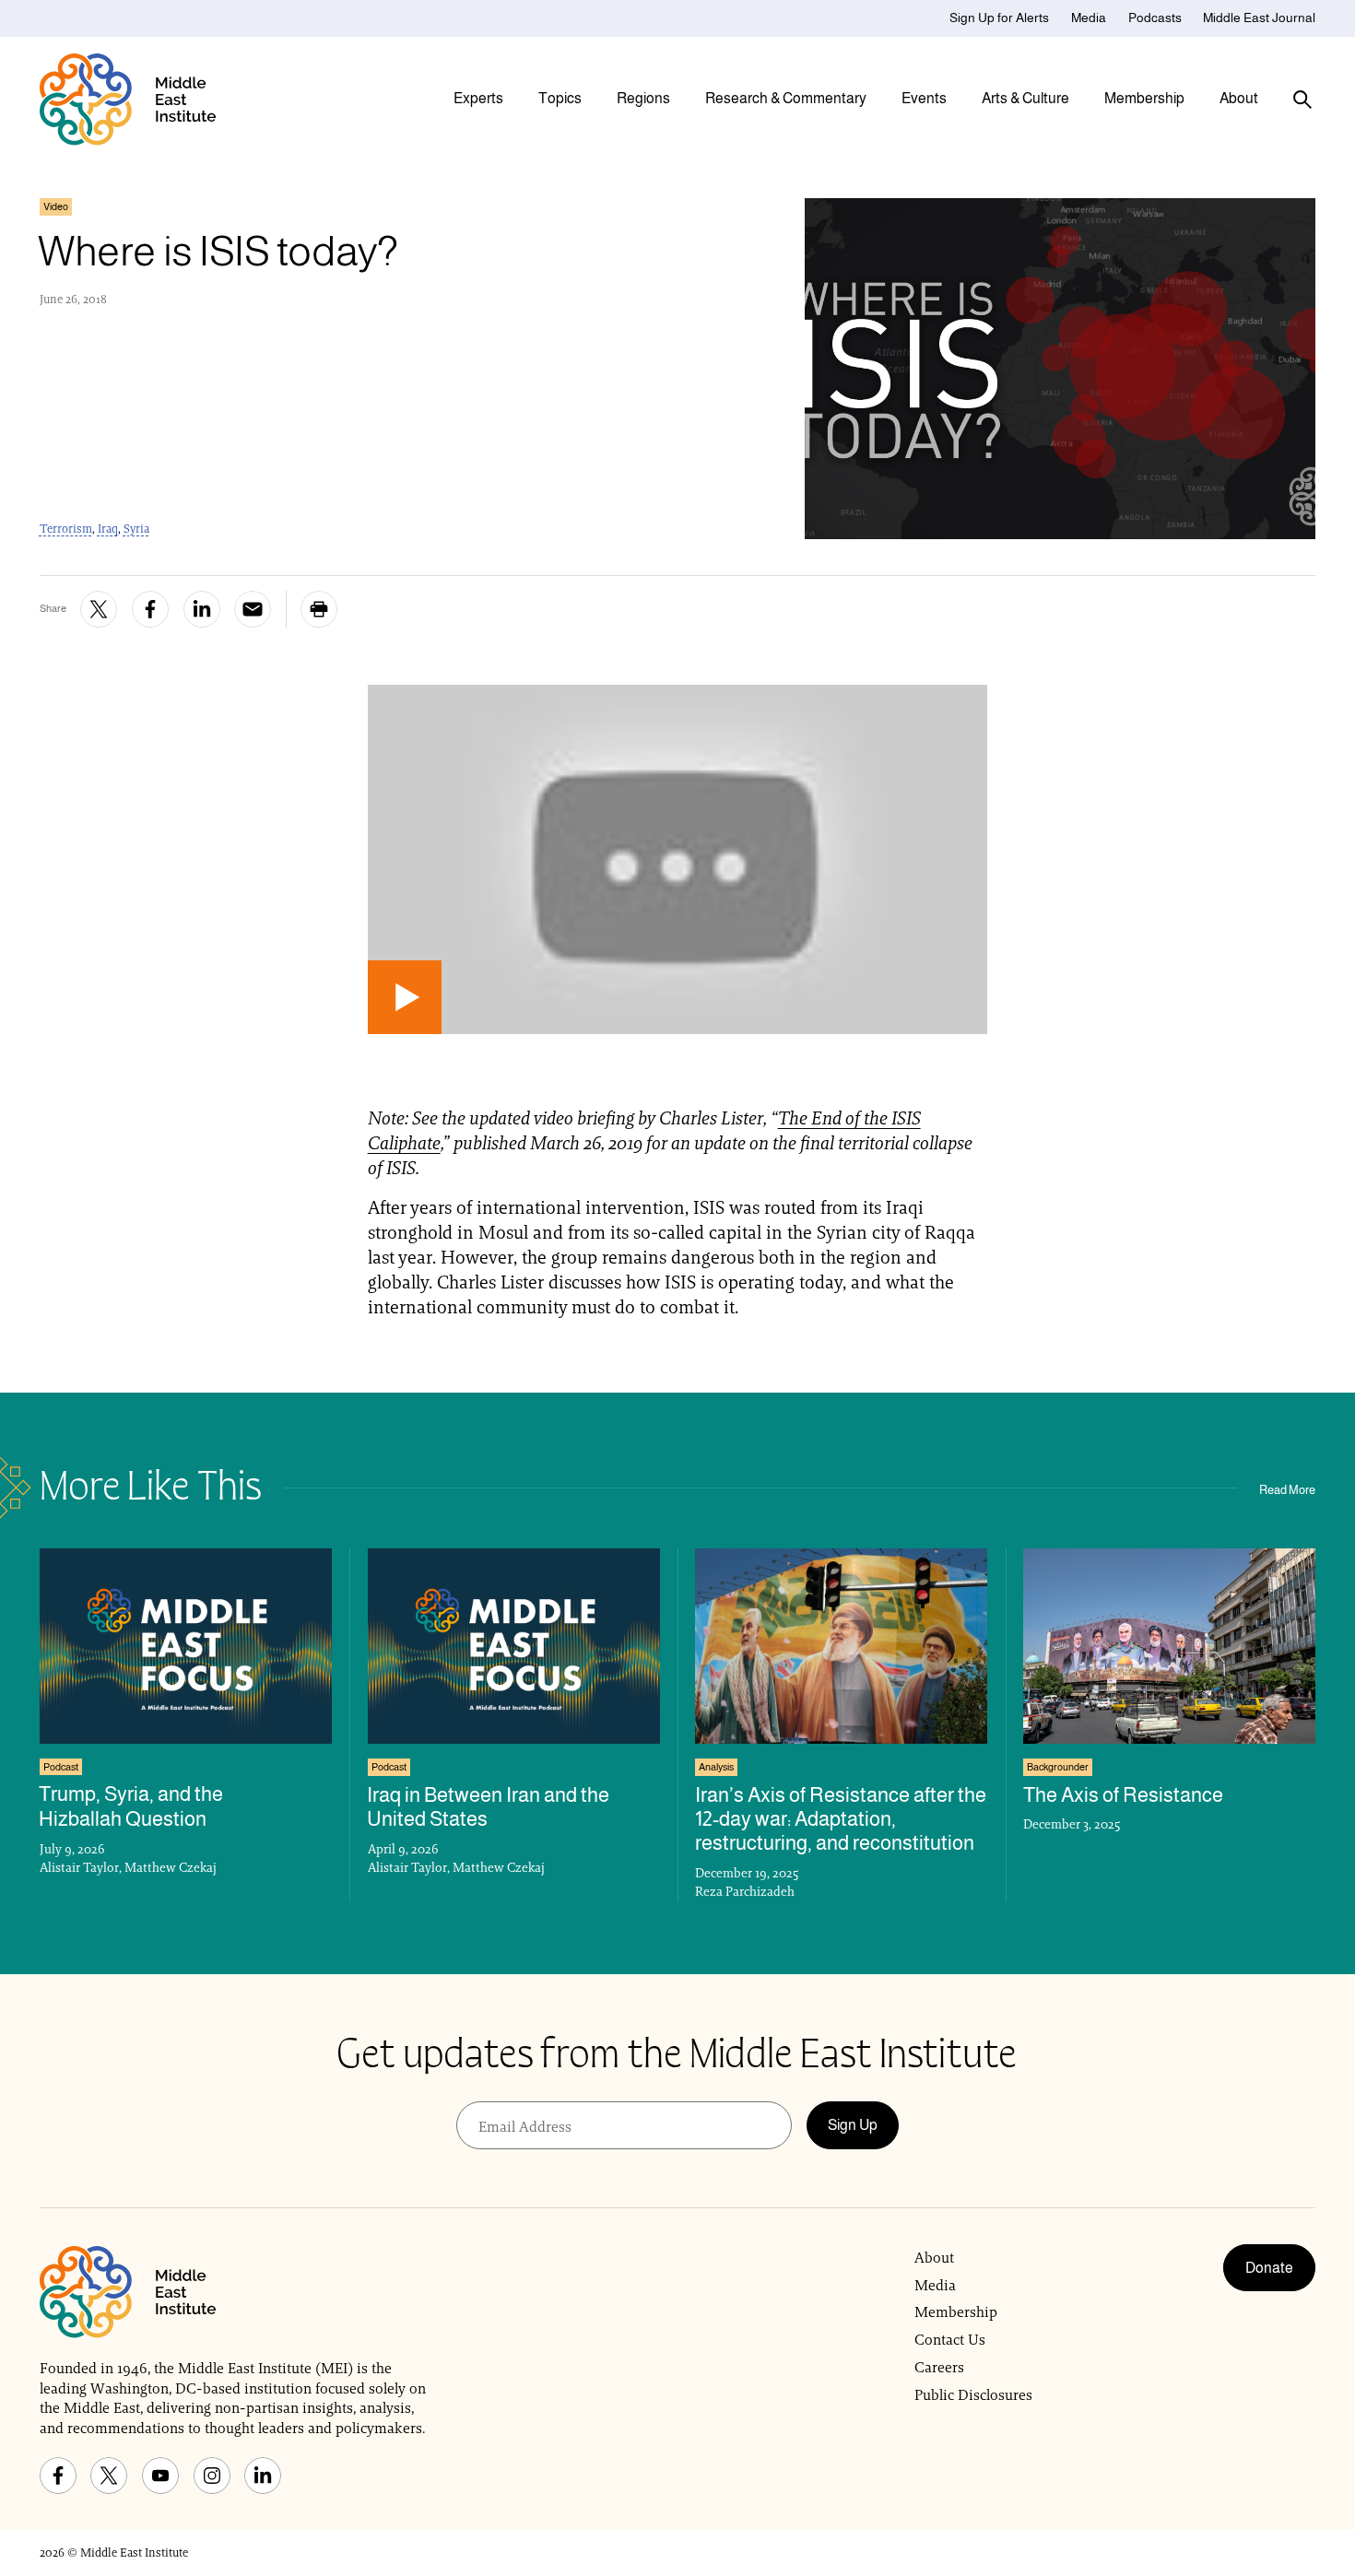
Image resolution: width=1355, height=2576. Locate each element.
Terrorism (66, 529)
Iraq (108, 529)
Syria (136, 529)
